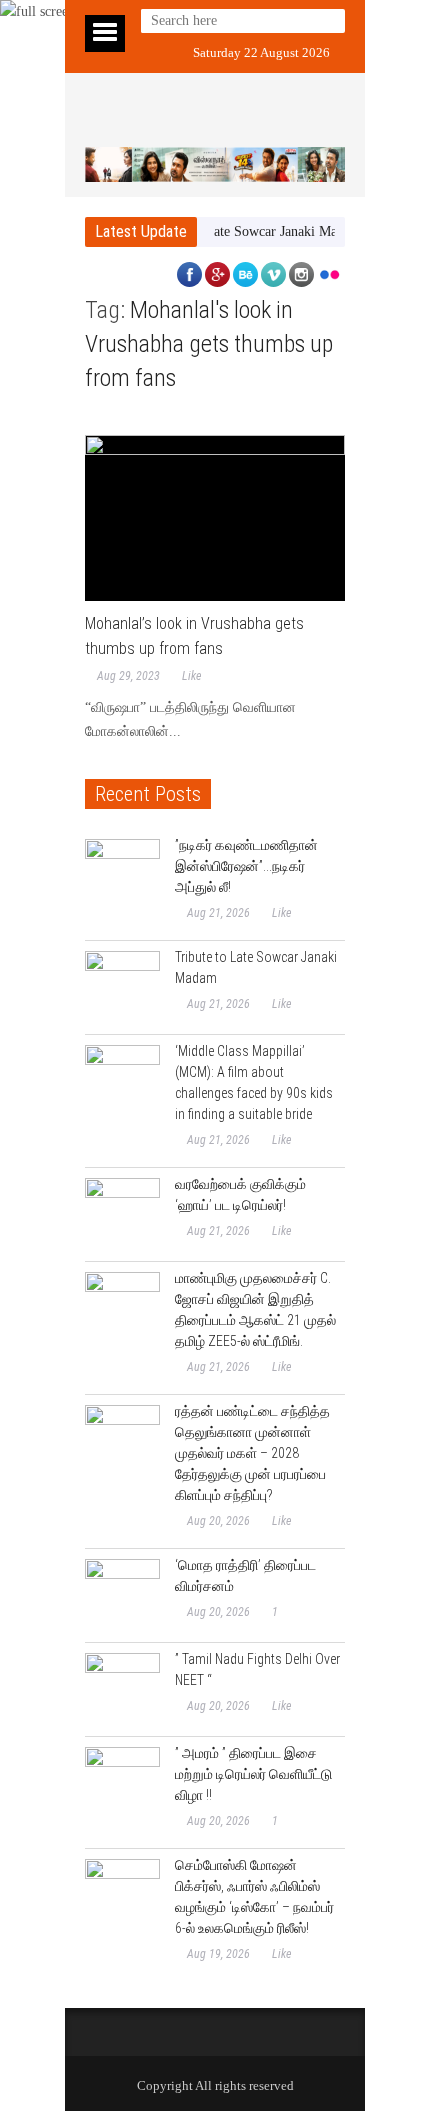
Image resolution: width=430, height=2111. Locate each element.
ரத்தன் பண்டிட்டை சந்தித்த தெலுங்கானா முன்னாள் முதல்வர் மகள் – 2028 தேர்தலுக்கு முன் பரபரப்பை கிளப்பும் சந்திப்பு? (252, 1453)
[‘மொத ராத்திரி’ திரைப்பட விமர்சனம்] (122, 1596)
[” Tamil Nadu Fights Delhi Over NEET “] (122, 1690)
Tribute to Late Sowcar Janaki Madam (240, 231)
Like (191, 676)
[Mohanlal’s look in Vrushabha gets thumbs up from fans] (215, 518)
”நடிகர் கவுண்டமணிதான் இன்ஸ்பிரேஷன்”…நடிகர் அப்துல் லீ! (246, 866)
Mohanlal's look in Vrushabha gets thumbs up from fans (209, 344)
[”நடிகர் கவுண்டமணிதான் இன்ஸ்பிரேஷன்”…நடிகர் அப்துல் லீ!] (122, 876)
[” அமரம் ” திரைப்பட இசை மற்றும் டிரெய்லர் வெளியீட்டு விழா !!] (122, 1784)
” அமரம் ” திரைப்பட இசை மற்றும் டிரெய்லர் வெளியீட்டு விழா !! (253, 1774)
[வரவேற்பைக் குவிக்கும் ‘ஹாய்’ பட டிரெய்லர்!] (122, 1215)
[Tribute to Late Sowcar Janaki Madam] (122, 988)
